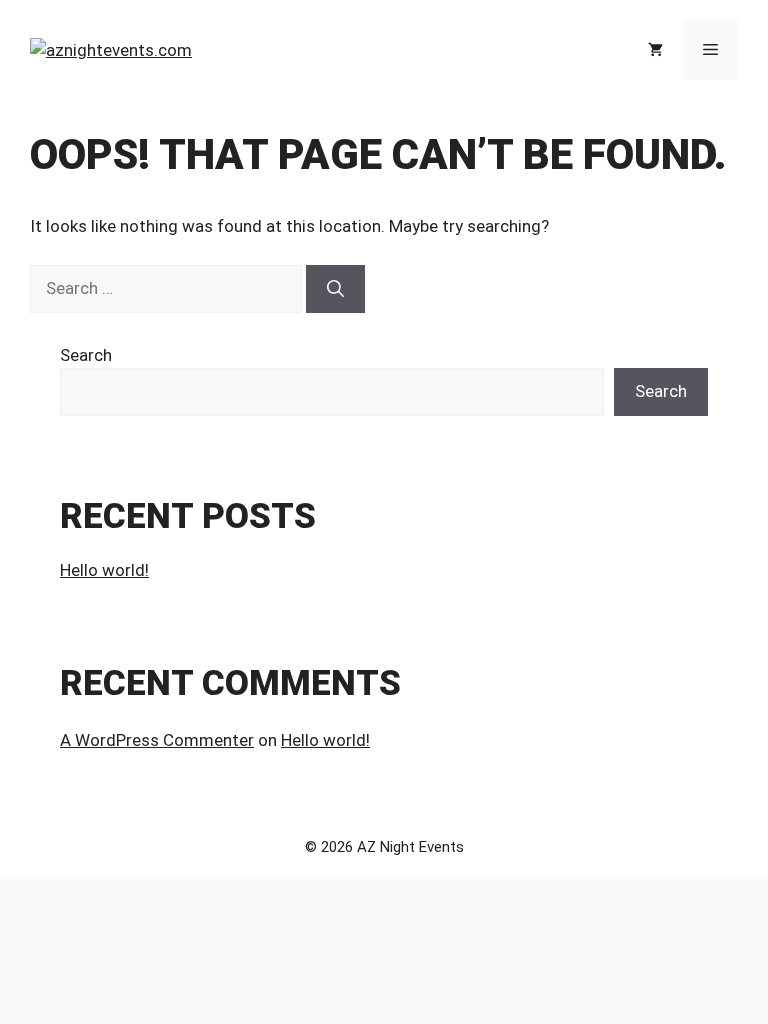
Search (86, 355)
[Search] (335, 289)
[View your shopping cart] (655, 50)
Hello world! (104, 570)
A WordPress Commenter (157, 740)
